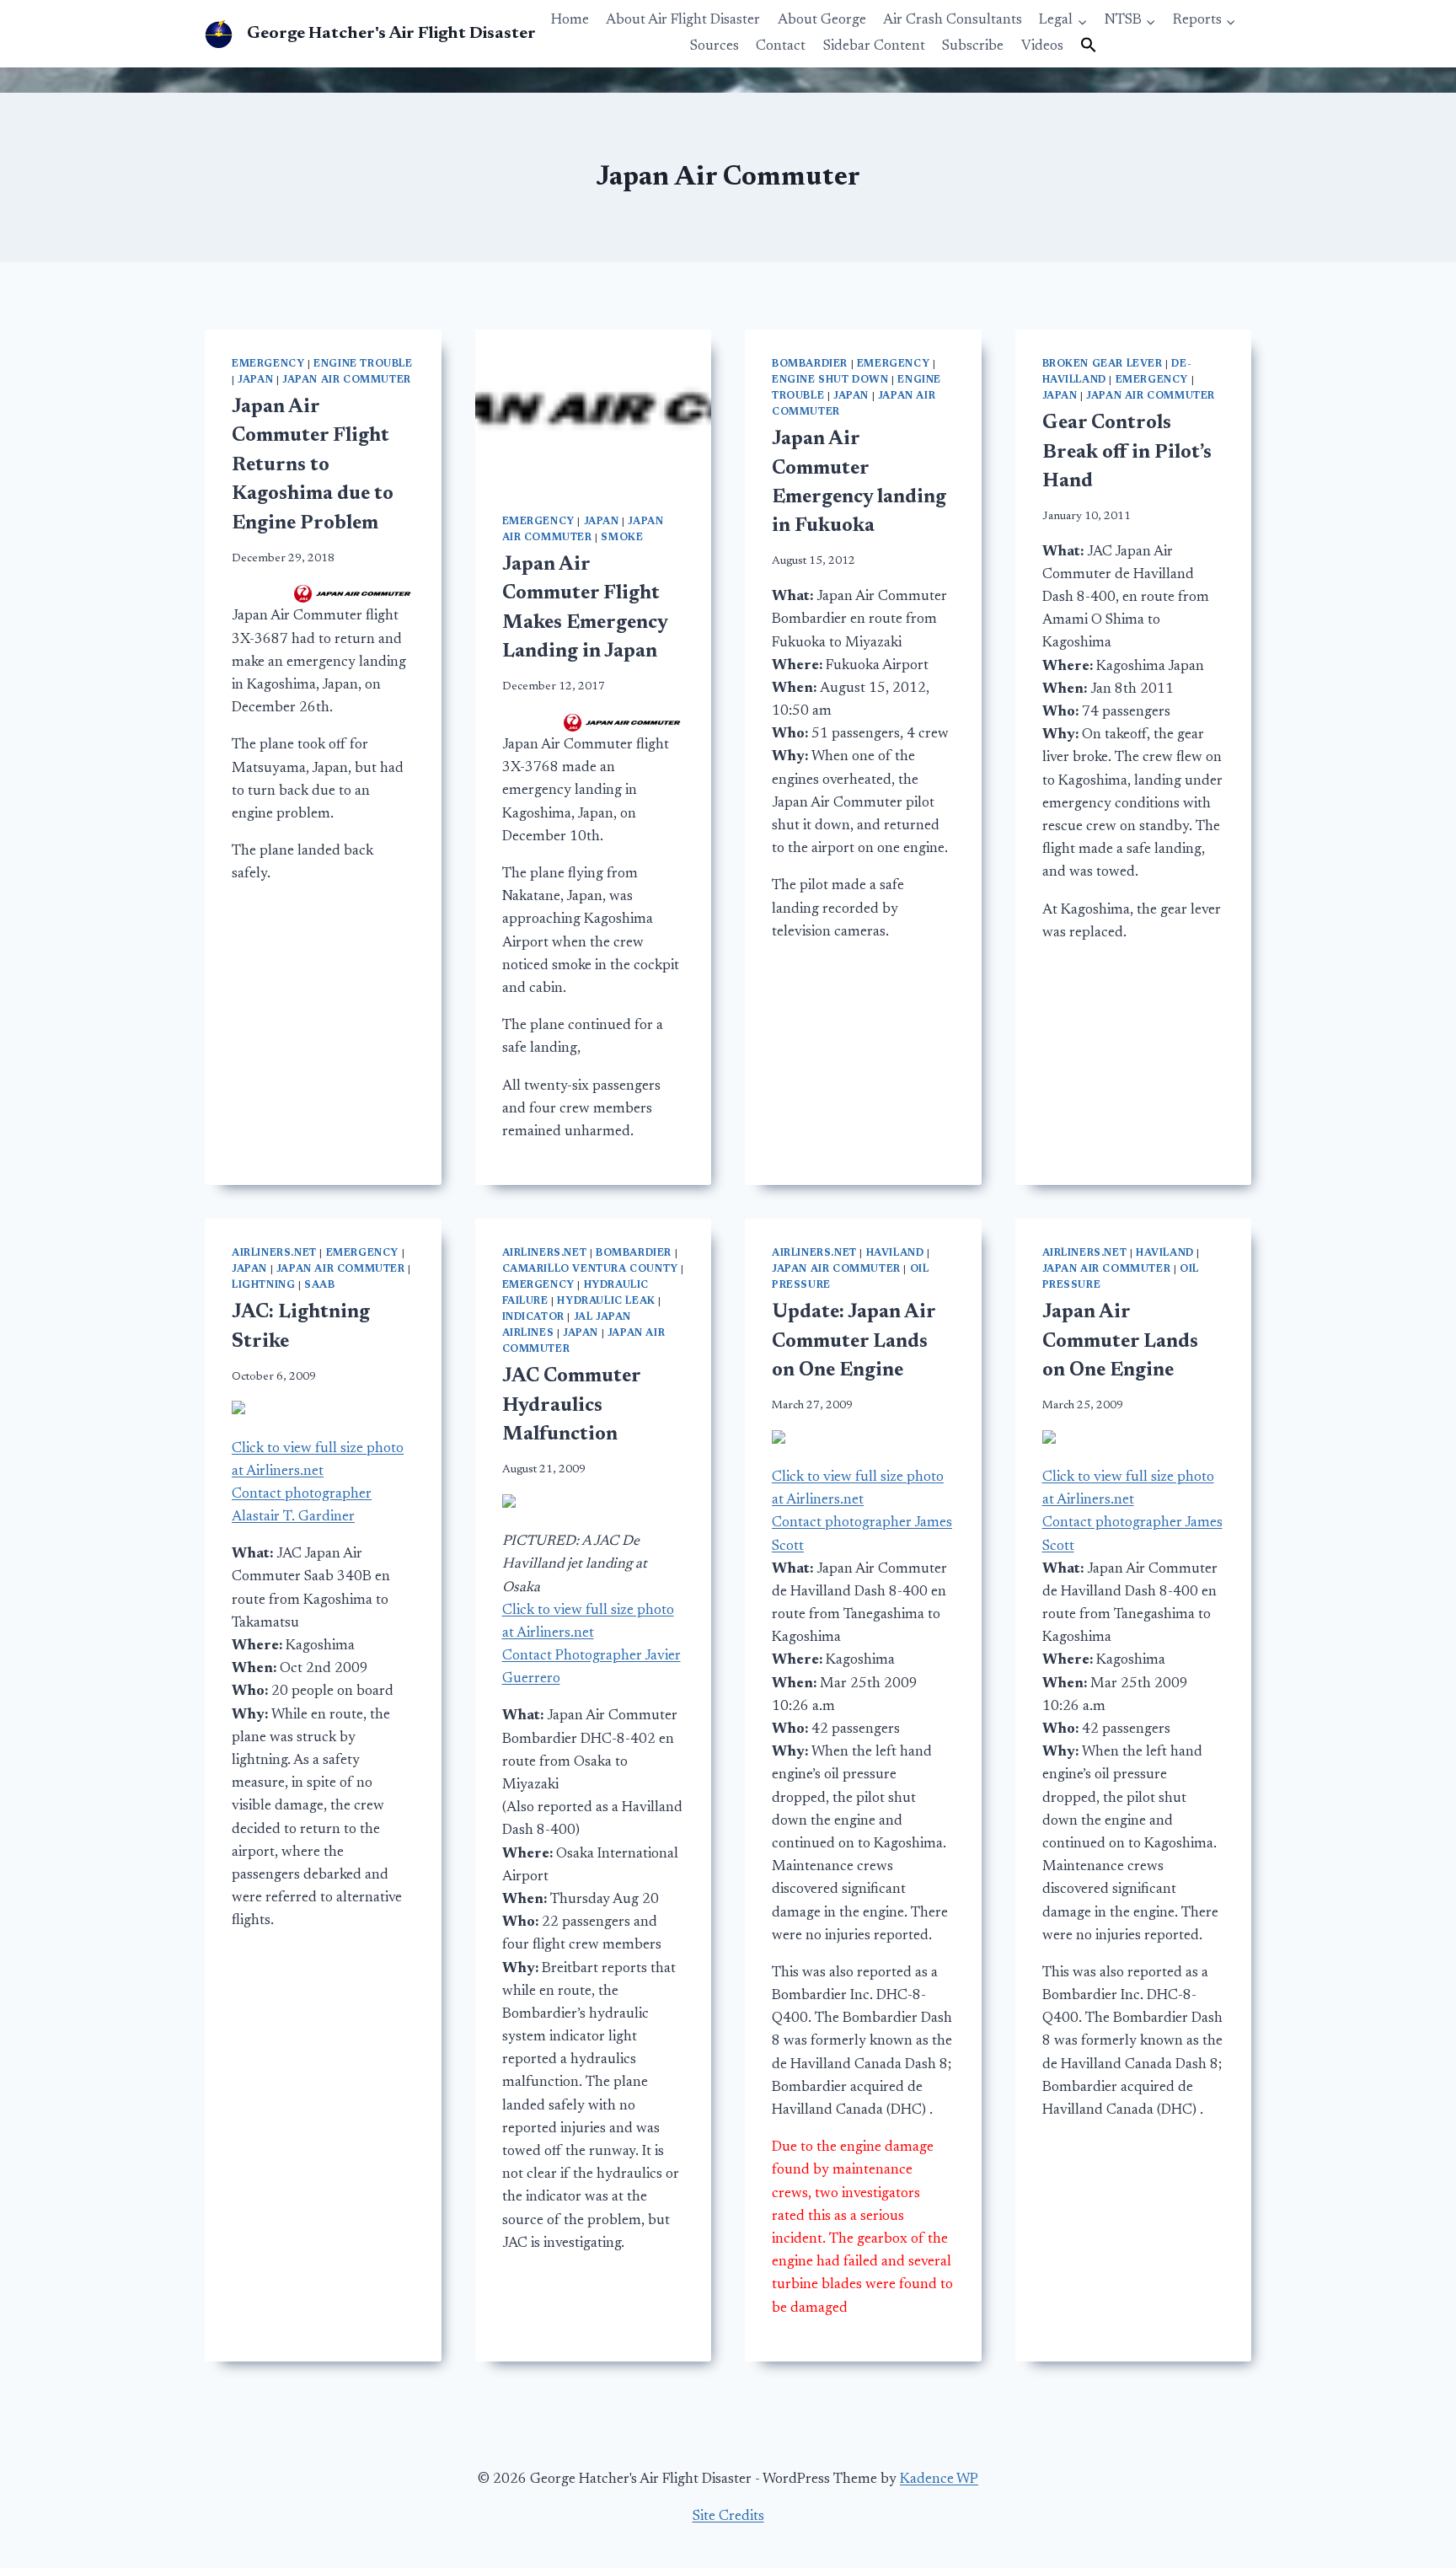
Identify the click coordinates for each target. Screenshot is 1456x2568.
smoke (622, 538)
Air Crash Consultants (953, 21)
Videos (1042, 47)
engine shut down (830, 380)
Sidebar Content (874, 47)
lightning (263, 1285)
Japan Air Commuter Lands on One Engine (1120, 1342)
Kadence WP (939, 2480)
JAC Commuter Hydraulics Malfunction (571, 1406)
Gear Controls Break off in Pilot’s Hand (1127, 453)
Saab (319, 1285)
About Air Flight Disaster (683, 21)
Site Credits (728, 2517)
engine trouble (363, 364)
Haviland (895, 1253)
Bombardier (810, 364)
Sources (715, 47)
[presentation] (594, 408)
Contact (781, 47)
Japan (255, 380)
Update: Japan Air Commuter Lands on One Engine (854, 1342)
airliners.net (274, 1253)
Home (570, 21)
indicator (533, 1317)
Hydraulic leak (606, 1301)
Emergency (268, 364)
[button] (1089, 46)
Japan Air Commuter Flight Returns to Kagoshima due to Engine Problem (313, 466)
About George (822, 21)
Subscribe (973, 47)
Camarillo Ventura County (590, 1269)
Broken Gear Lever (1103, 364)
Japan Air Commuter (347, 380)
